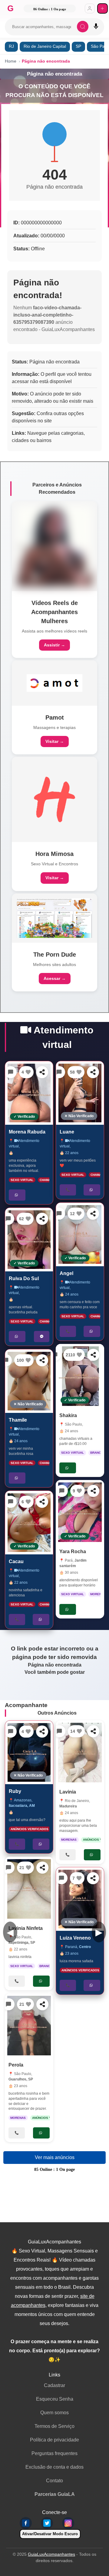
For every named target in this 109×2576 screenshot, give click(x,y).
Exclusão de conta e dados (54, 2467)
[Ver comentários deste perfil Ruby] (11, 1732)
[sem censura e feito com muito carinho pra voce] (80, 1234)
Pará (69, 1561)
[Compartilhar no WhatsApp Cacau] (42, 1502)
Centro (85, 1947)
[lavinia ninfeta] (29, 1889)
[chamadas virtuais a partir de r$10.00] (80, 1376)
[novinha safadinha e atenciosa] (29, 1523)
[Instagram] (68, 2523)
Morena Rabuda (27, 1132)
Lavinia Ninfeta (26, 1928)
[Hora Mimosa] (54, 799)
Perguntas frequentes (54, 2453)
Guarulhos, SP (21, 2079)
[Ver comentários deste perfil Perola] (8, 2004)
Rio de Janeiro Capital (45, 46)
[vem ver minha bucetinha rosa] (29, 1381)
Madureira (68, 1806)
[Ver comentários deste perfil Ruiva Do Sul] (8, 1219)
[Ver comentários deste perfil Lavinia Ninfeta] (8, 1868)
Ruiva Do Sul (24, 1278)
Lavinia (68, 1792)
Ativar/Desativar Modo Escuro (50, 2534)
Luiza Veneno (75, 1938)
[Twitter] (47, 2523)
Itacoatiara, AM (22, 1806)
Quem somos (54, 2413)
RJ (11, 46)
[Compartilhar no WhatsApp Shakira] (93, 1355)
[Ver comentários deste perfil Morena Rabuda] (11, 1072)
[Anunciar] (102, 9)
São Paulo (73, 1424)
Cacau (16, 1561)
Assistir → (54, 645)
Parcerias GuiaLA (55, 2494)
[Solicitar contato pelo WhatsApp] (17, 1195)
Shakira (68, 1415)
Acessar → (55, 978)
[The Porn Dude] (54, 918)
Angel (66, 1274)
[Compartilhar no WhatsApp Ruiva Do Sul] (42, 1219)
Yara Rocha (73, 1552)
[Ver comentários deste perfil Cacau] (11, 1502)
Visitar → (55, 741)
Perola (16, 2065)
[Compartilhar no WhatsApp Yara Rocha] (93, 1491)
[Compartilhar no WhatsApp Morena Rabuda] (42, 1072)
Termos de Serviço (54, 2426)
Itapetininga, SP (22, 1943)
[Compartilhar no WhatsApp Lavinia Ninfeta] (42, 1868)
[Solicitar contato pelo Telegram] (42, 1337)
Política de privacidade (54, 2440)
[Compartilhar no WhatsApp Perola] (42, 2004)
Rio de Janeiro (77, 1801)
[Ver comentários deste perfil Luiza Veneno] (61, 1878)
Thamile (18, 1420)
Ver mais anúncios (55, 2157)
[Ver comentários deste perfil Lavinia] (59, 1731)
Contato (54, 2481)
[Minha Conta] (90, 9)
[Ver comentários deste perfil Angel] (59, 1214)
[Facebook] (26, 2523)
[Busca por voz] (96, 27)
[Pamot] (54, 683)
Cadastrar (54, 2385)
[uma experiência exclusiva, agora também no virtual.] (29, 1093)
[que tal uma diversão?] (29, 1752)
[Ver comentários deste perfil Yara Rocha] (62, 1491)
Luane (67, 1132)
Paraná (71, 1947)
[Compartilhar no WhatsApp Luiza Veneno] (93, 1878)
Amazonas (23, 1800)
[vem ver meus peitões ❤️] (80, 1093)
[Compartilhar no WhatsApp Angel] (93, 1214)
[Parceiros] (54, 546)
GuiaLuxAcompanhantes (51, 2554)
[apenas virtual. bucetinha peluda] (29, 1240)
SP (78, 46)
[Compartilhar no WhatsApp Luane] (93, 1072)
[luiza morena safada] (80, 1899)
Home (11, 61)
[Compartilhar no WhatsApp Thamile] (42, 1360)
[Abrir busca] (83, 27)
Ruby (15, 1791)
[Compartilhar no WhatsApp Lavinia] (93, 1731)
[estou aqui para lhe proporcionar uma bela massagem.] (80, 1753)
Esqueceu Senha (55, 2399)
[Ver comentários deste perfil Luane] (59, 1072)
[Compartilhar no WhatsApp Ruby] (42, 1732)
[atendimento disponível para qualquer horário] (80, 1512)
